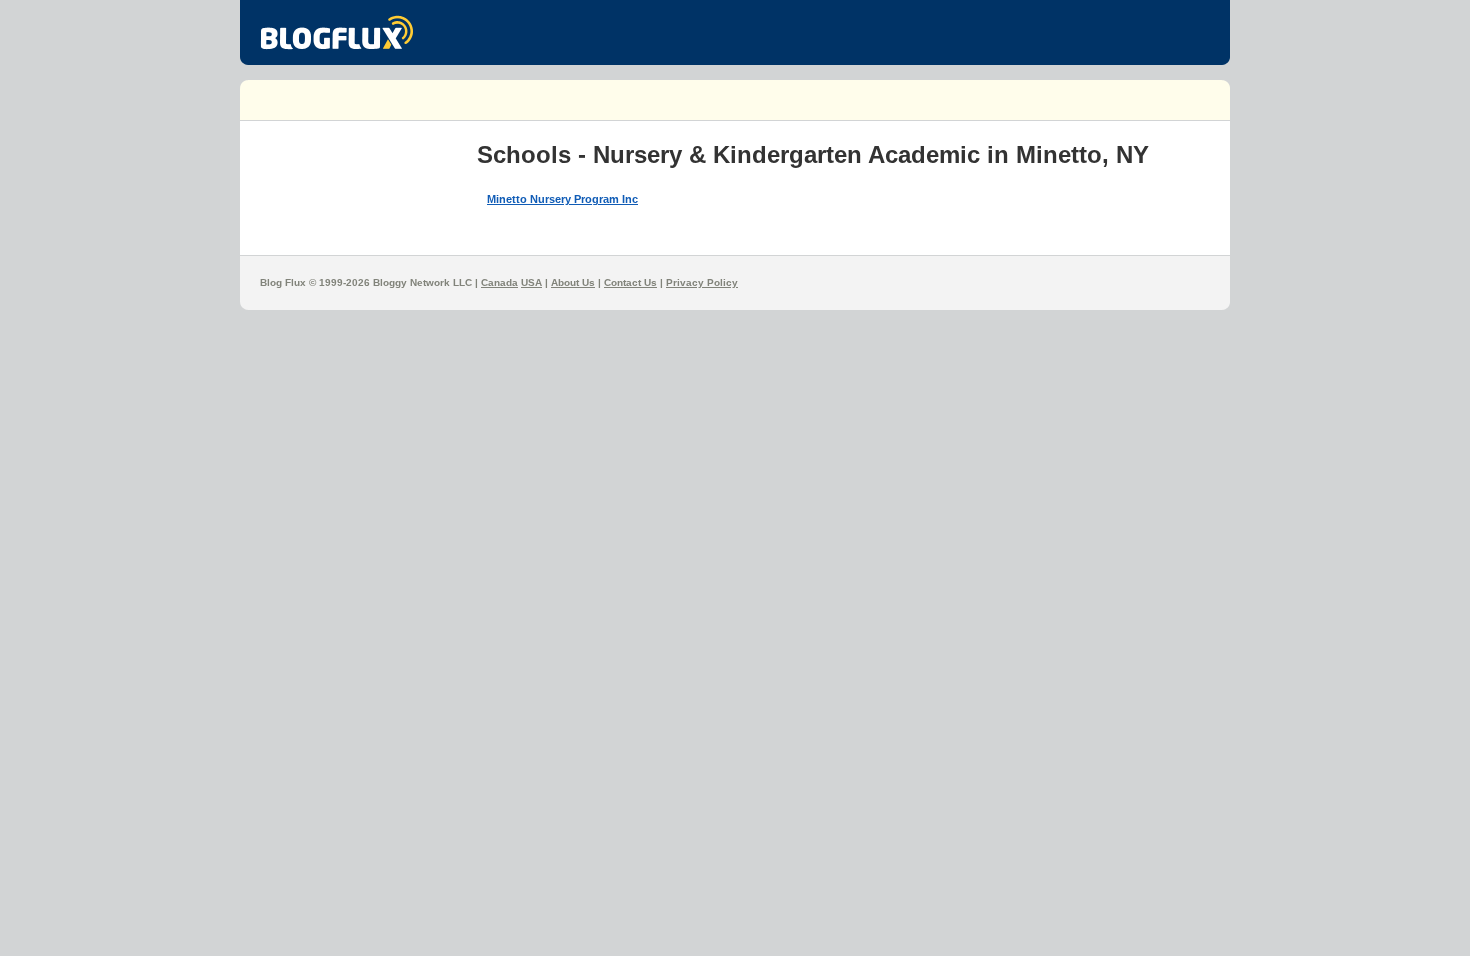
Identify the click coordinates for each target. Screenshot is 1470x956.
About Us (573, 282)
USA (531, 282)
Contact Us (630, 282)
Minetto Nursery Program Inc (562, 199)
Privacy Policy (702, 282)
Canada (499, 282)
